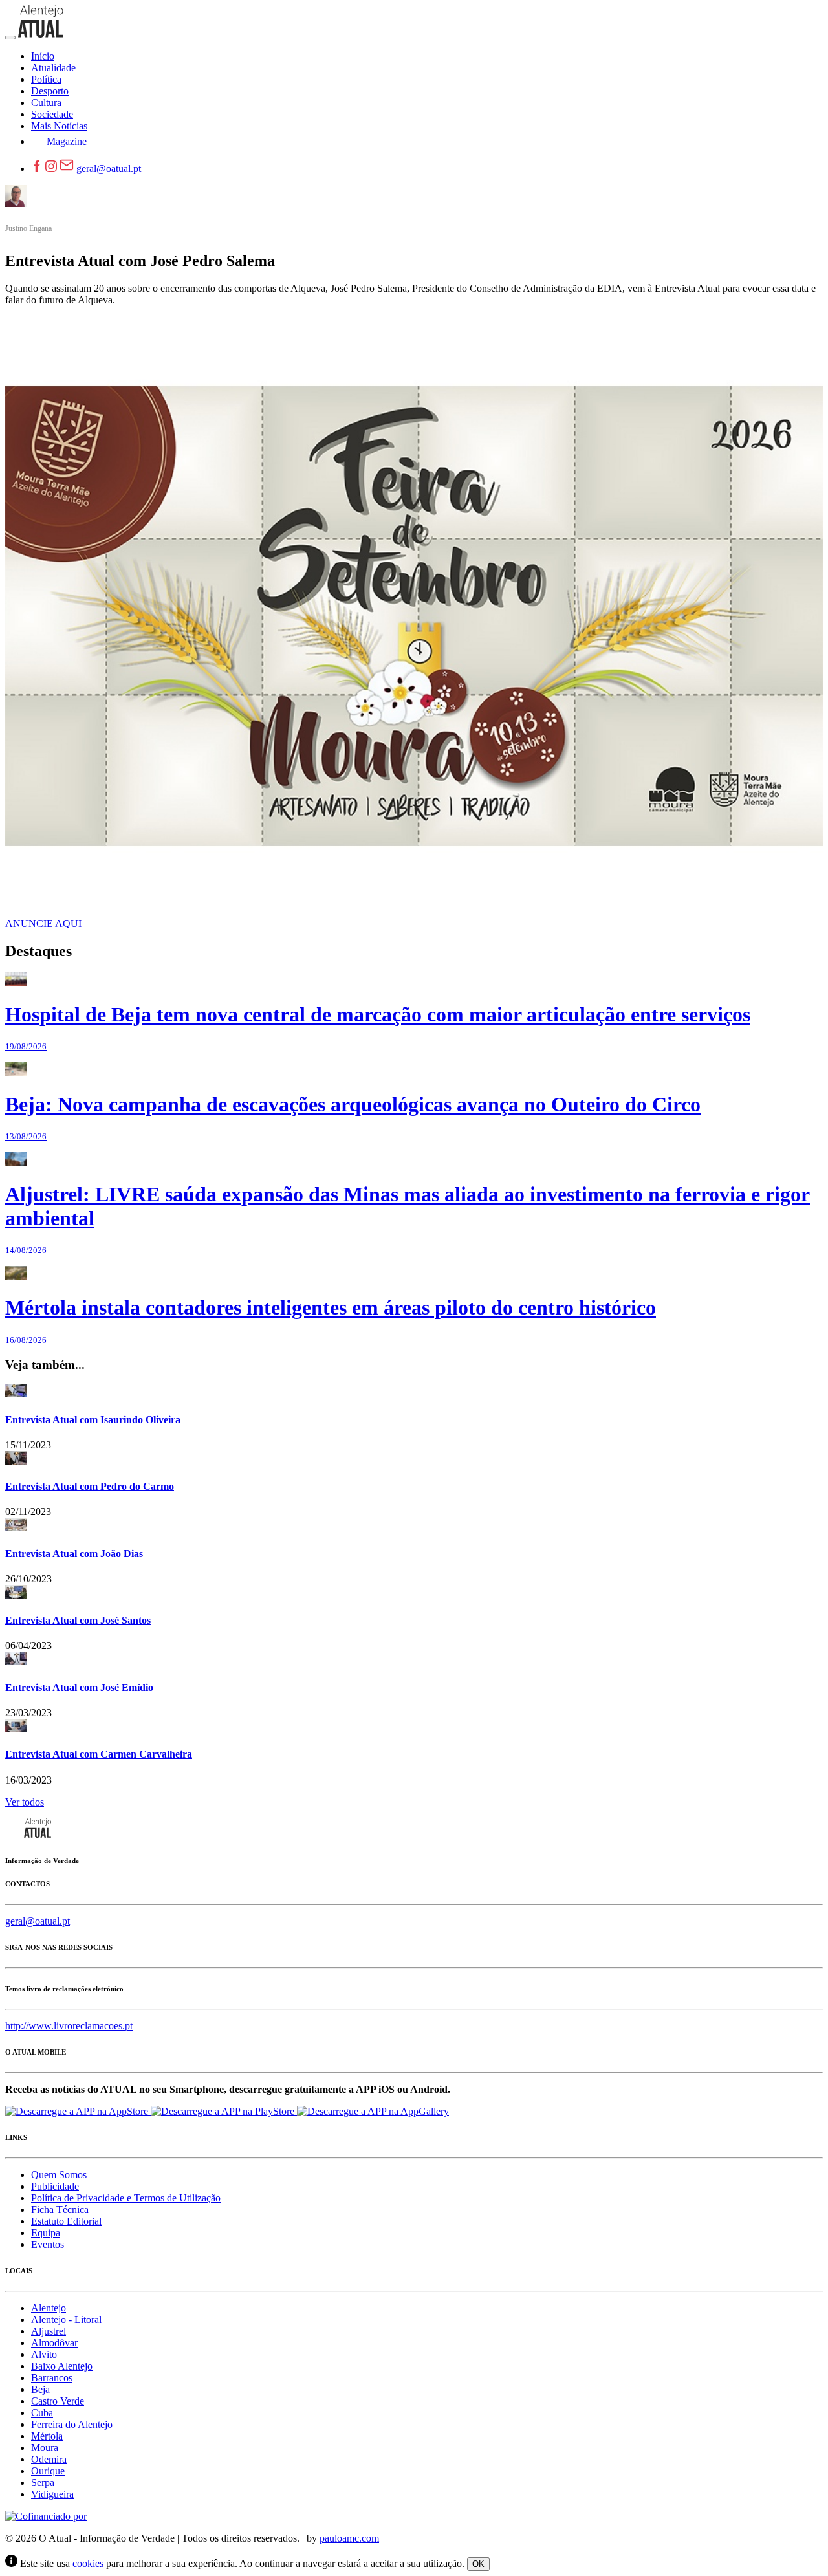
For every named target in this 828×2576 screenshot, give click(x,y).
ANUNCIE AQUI (43, 923)
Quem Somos (59, 2175)
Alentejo (49, 2308)
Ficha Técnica (60, 2210)
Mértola (47, 2436)
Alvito (44, 2354)
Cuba (42, 2413)
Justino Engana (28, 228)
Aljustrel (49, 2331)
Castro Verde (58, 2401)
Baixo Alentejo (62, 2366)
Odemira (49, 2459)
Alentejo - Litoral (66, 2319)
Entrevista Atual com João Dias (74, 1554)
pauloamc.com (349, 2538)
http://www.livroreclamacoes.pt (69, 2026)
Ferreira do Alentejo (72, 2424)
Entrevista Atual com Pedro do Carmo (90, 1486)
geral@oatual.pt (109, 169)
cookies (88, 2563)
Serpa (43, 2483)
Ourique (48, 2471)
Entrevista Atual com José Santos (78, 1620)
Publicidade (55, 2186)
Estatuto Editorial (66, 2221)
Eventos (48, 2244)
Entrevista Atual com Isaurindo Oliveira (93, 1420)
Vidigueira (52, 2494)
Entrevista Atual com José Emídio (79, 1687)
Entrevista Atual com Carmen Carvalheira (99, 1754)
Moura (45, 2448)
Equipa (46, 2233)
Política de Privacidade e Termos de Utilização (126, 2198)
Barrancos (52, 2378)
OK (478, 2564)
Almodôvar (54, 2343)
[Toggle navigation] (10, 38)
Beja (40, 2389)
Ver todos (25, 1802)
